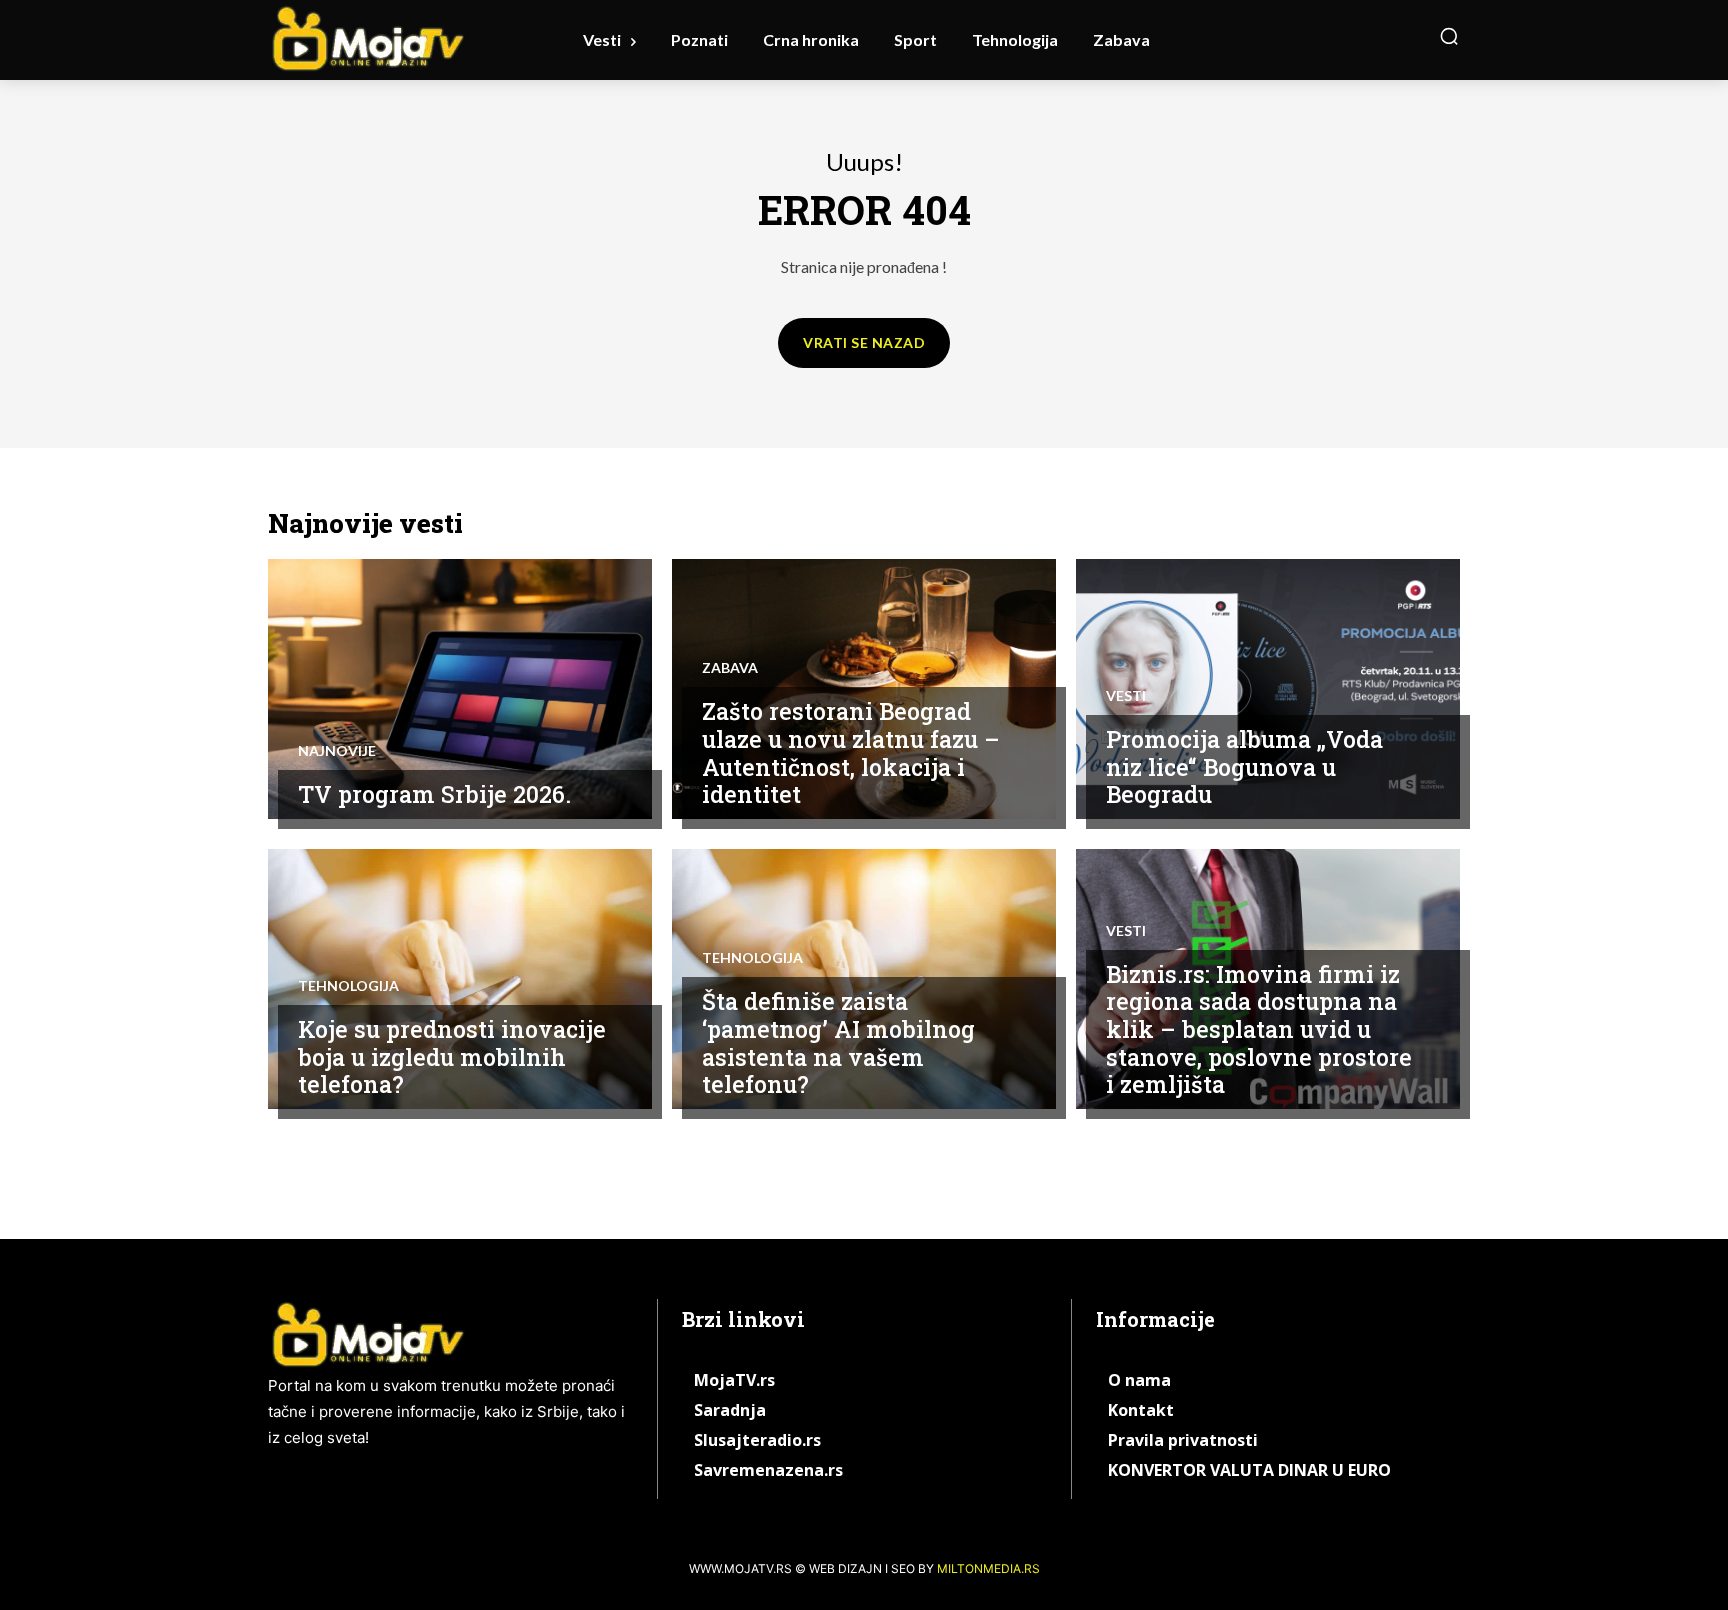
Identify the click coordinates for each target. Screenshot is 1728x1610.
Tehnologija (348, 986)
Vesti (1126, 696)
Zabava (730, 668)
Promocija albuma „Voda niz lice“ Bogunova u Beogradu (1244, 766)
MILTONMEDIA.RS (988, 1568)
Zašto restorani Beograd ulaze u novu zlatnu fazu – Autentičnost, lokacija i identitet (851, 752)
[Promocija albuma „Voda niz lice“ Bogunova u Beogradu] (1268, 689)
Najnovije (337, 751)
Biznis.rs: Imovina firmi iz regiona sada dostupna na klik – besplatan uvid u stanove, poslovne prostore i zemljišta (1259, 1029)
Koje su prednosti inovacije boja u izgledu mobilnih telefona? (452, 1056)
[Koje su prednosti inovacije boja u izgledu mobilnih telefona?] (460, 979)
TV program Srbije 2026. (434, 794)
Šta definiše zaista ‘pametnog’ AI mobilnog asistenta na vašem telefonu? (838, 1042)
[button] (1449, 36)
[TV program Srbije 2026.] (460, 689)
